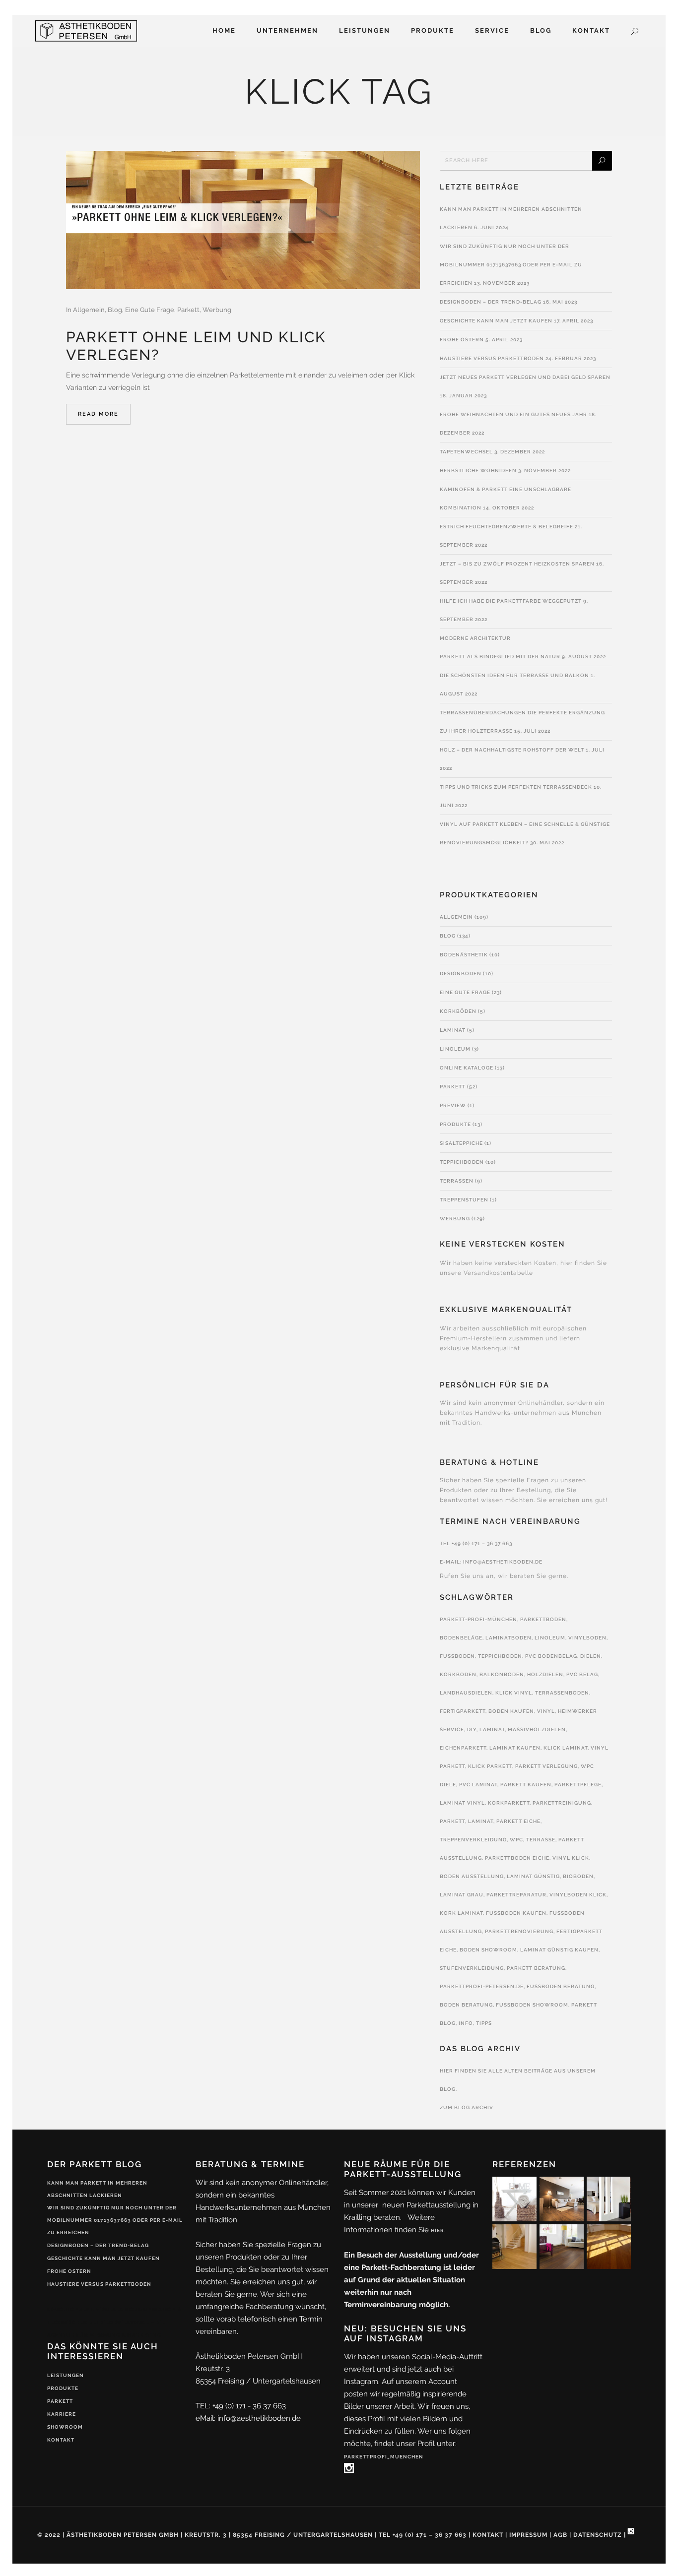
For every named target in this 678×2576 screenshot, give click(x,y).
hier (438, 2230)
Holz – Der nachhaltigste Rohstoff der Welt (512, 750)
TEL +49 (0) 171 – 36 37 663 (476, 1543)
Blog (115, 310)
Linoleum (455, 1049)
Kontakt (61, 2440)
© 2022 (49, 2535)
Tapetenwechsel (466, 452)
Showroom (65, 2427)
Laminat (453, 1030)
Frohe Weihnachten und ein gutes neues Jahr (513, 414)
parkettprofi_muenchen (384, 2457)
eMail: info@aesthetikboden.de (248, 2418)
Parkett (188, 310)
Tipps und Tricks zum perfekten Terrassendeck (516, 787)
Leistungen (66, 2375)
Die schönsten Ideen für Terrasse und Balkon (514, 675)
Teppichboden (462, 1162)
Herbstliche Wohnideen (478, 471)
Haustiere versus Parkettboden (492, 358)
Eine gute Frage (150, 310)
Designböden (461, 974)
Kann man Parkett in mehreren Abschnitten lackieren (97, 2189)
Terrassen (457, 1181)
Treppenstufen (464, 1200)
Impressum (528, 2535)
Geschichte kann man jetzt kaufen (496, 321)
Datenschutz (598, 2535)
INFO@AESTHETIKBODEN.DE (503, 1562)
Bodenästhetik (464, 955)
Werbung (217, 310)
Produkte (455, 1124)
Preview (453, 1105)
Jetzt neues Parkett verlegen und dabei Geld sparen (525, 377)
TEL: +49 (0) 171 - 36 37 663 (241, 2406)
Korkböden (458, 1011)
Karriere (62, 2414)
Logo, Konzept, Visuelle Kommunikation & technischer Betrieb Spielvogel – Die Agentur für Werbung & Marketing (114, 2322)
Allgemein (89, 310)
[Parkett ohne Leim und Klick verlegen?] (243, 220)
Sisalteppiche (461, 1143)
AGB (560, 2535)
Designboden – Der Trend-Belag (491, 302)
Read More (98, 414)
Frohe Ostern (462, 340)
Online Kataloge (467, 1068)
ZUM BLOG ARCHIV (467, 2107)
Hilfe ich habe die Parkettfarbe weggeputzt (511, 601)
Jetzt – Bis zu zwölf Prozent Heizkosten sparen (517, 564)
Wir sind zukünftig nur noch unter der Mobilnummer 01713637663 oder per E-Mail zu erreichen (511, 265)
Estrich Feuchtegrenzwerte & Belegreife (507, 527)
